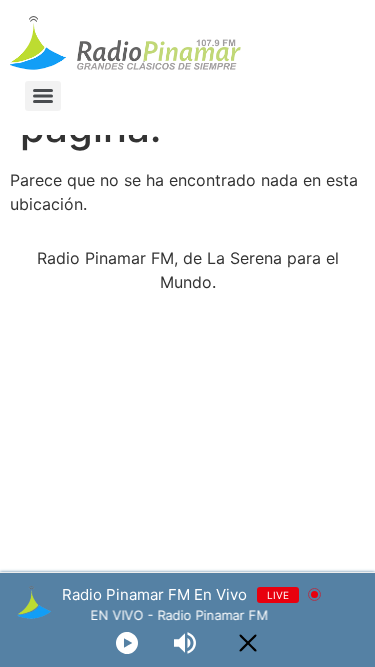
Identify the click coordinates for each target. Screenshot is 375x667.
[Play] (127, 643)
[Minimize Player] (248, 643)
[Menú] (43, 96)
